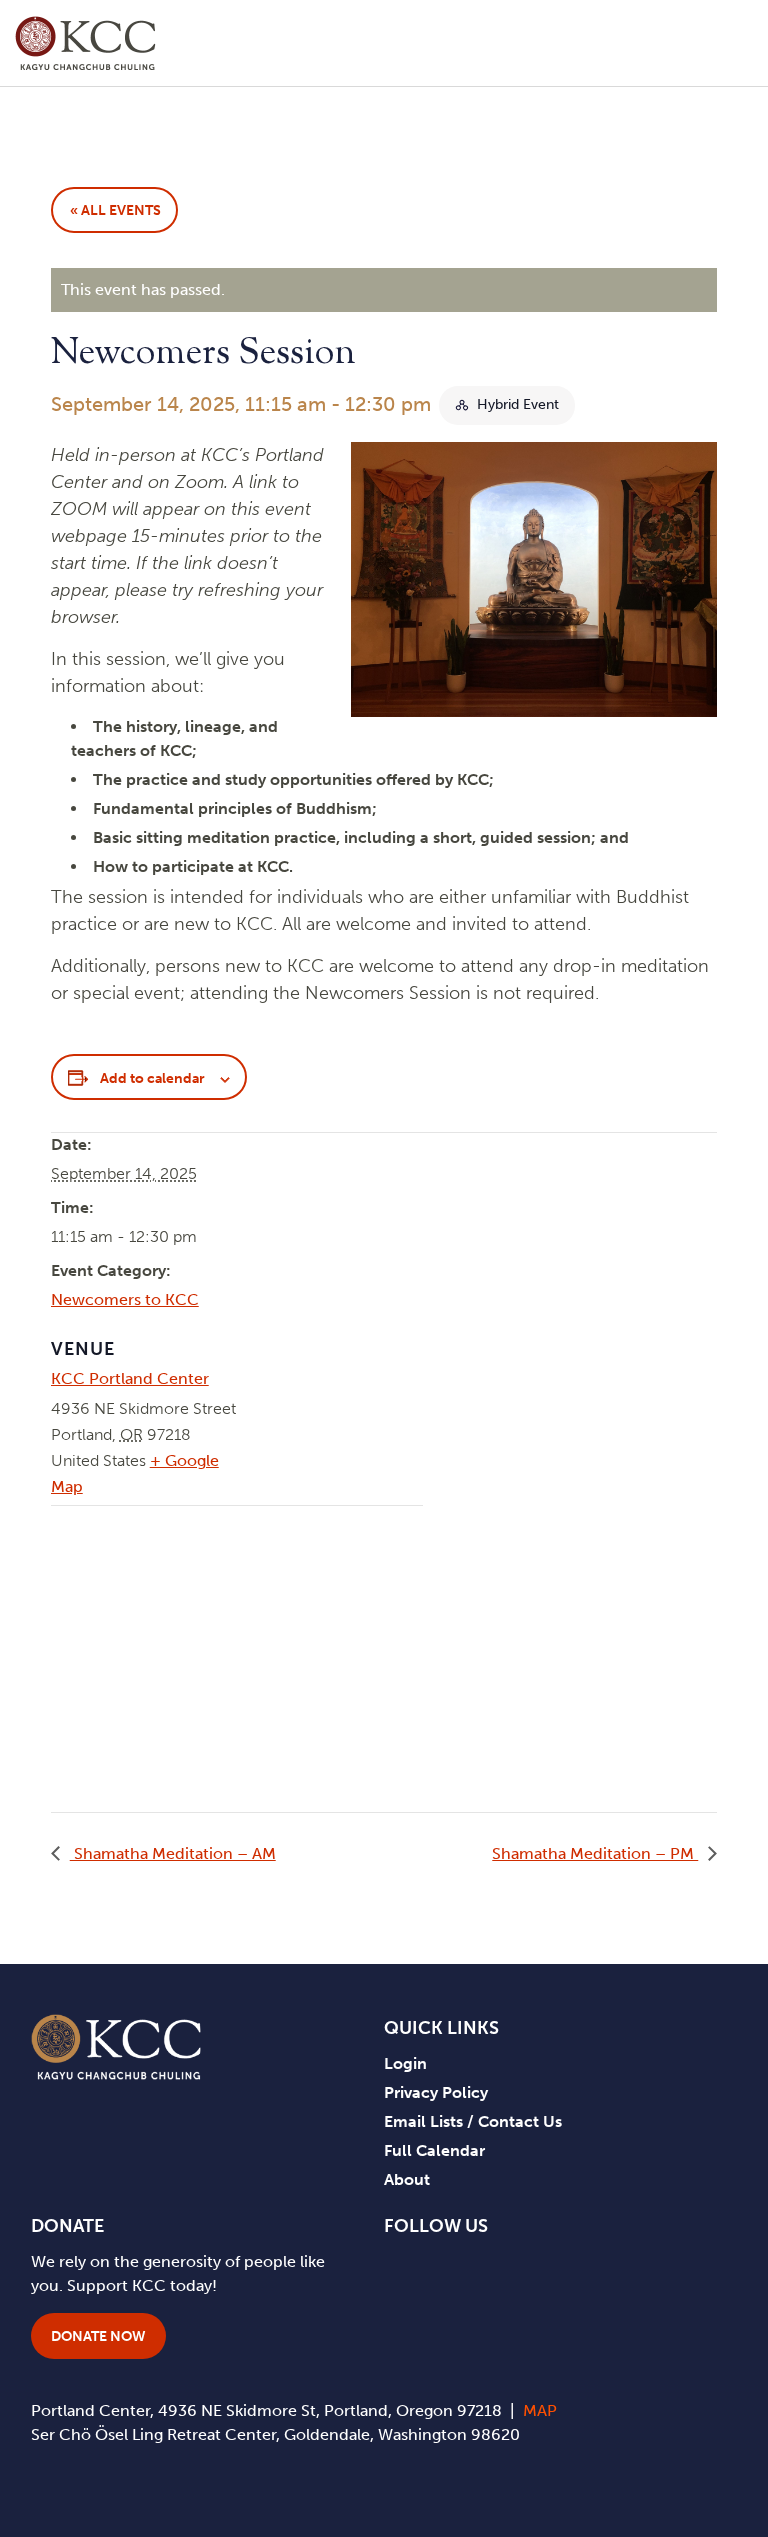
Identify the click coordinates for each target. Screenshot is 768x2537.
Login (405, 2063)
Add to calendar (152, 1078)
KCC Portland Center (130, 1378)
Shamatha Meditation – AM (173, 1853)
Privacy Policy (436, 2092)
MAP (540, 2410)
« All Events (115, 210)
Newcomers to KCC (125, 1299)
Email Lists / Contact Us (473, 2121)
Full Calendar (434, 2150)
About (407, 2179)
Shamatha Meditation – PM (595, 1853)
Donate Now (98, 2336)
